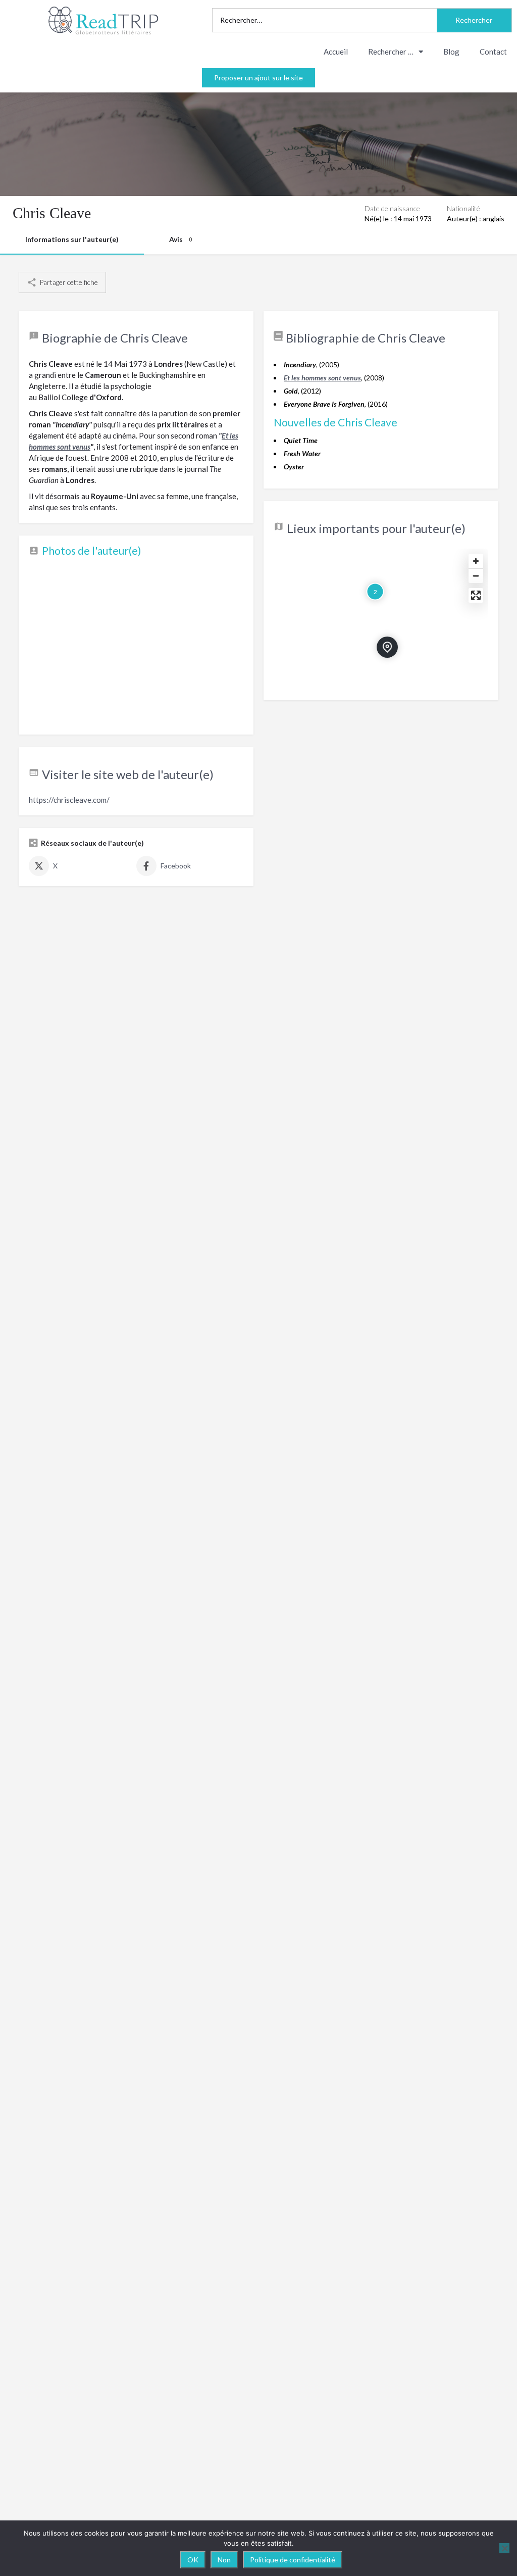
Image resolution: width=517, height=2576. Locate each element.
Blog (451, 52)
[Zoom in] (476, 561)
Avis (180, 239)
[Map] (381, 619)
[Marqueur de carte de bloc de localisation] (387, 647)
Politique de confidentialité (293, 2560)
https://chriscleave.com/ (69, 800)
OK (193, 2560)
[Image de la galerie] (136, 644)
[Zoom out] (476, 576)
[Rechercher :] (325, 20)
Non (224, 2560)
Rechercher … (391, 52)
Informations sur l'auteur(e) (72, 239)
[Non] (504, 2548)
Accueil (336, 52)
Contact (493, 52)
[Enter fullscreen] (476, 595)
